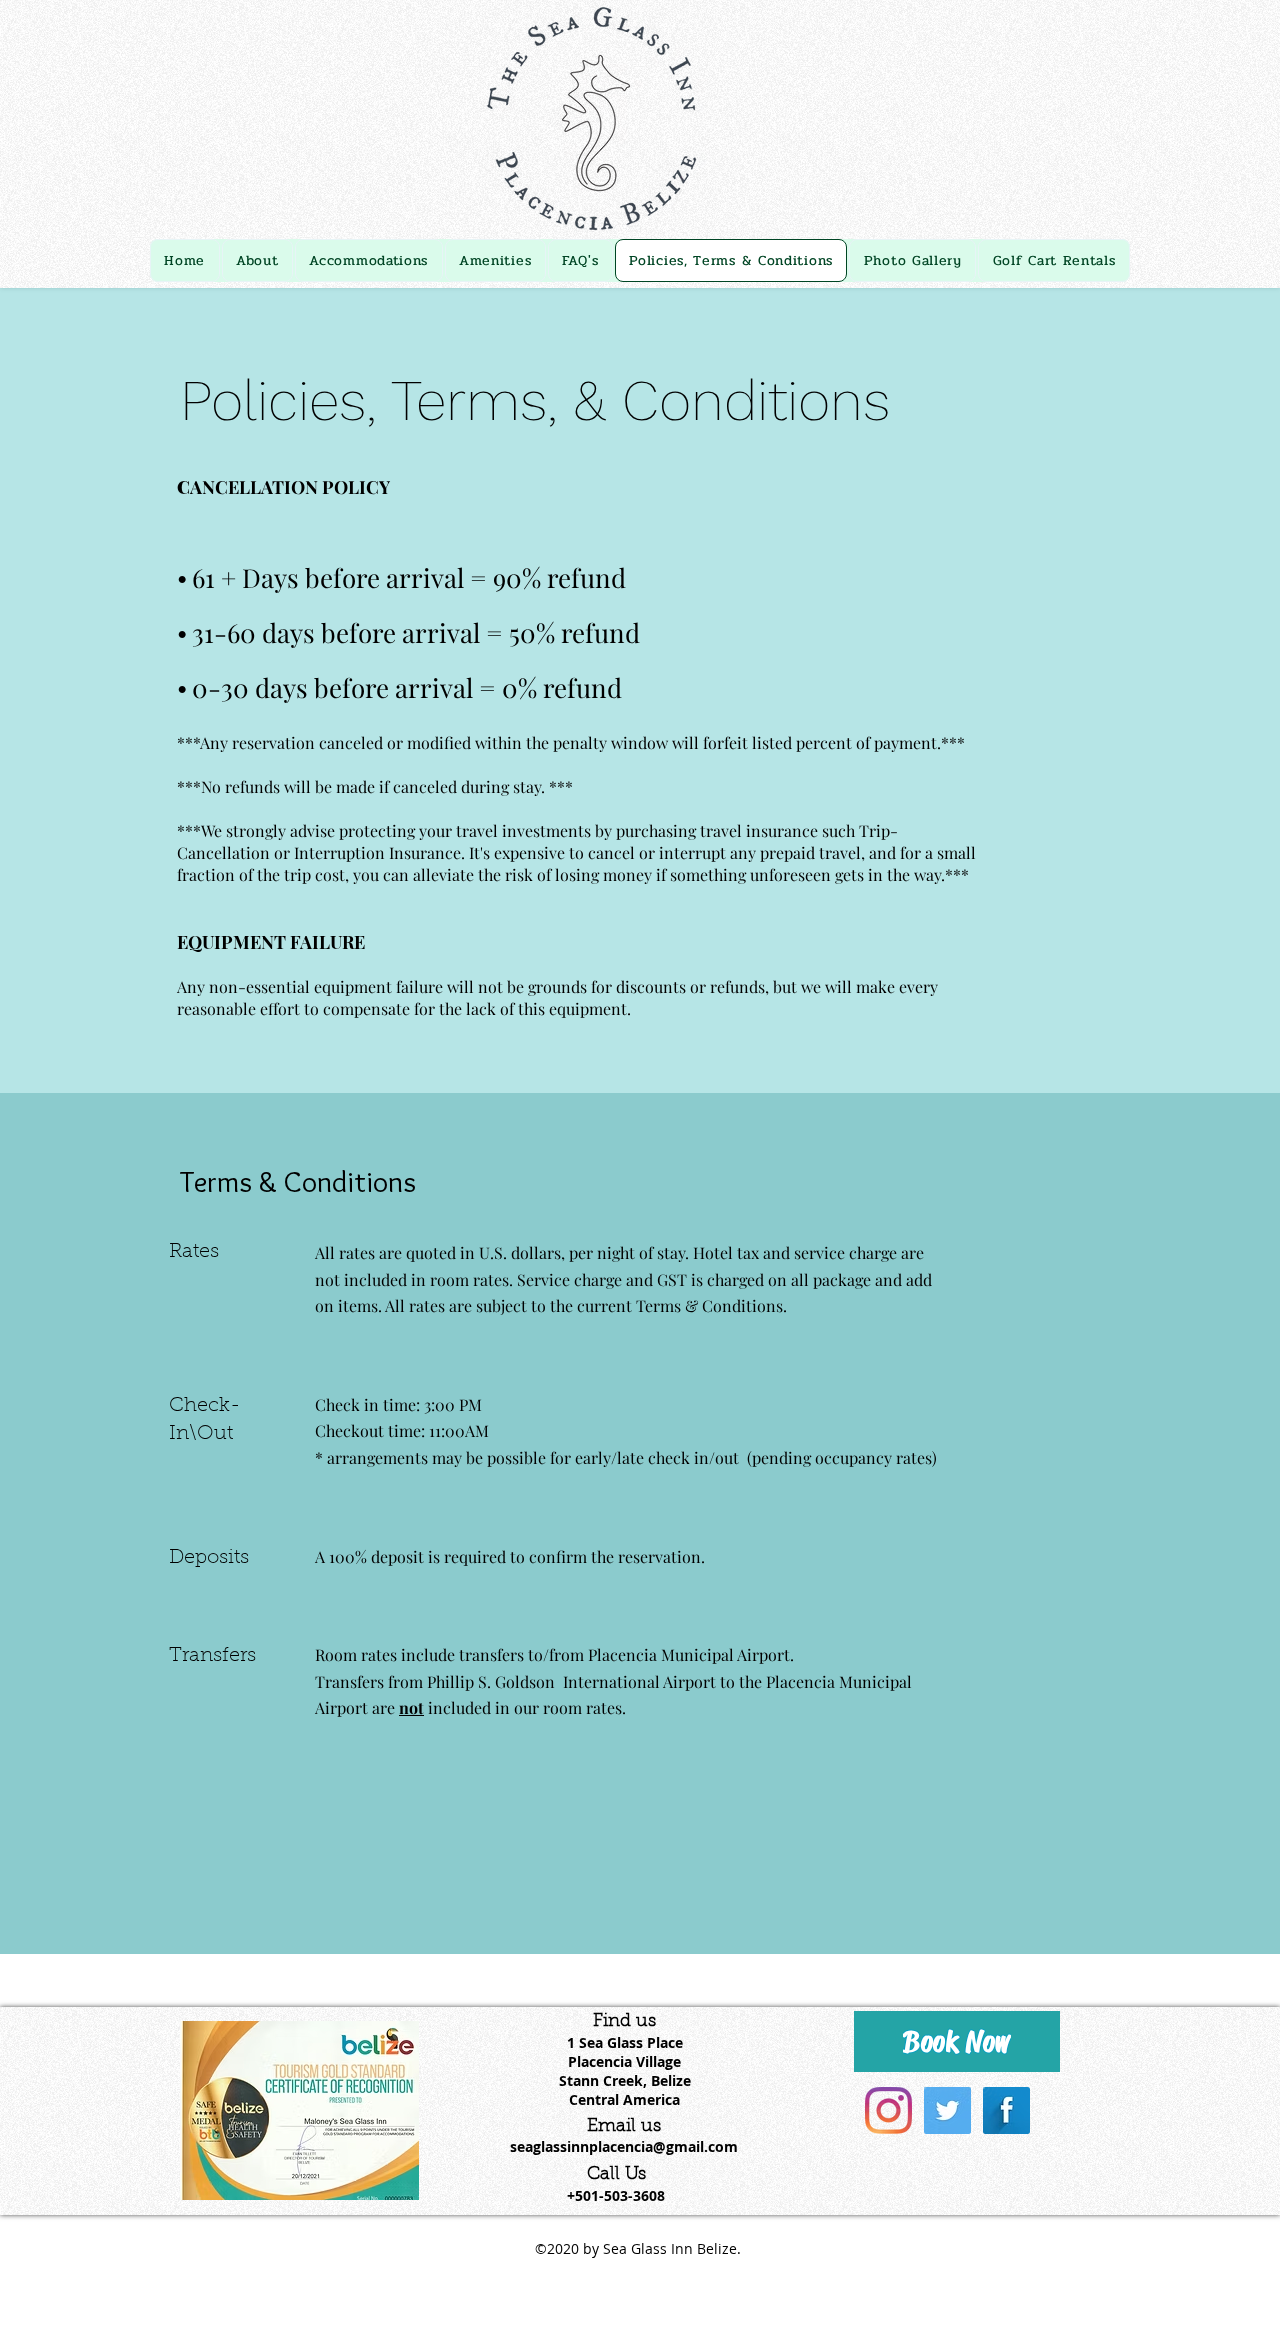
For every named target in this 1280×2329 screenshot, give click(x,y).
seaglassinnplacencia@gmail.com (624, 2146)
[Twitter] (947, 2110)
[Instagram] (888, 2110)
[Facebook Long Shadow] (1006, 2110)
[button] (369, 260)
